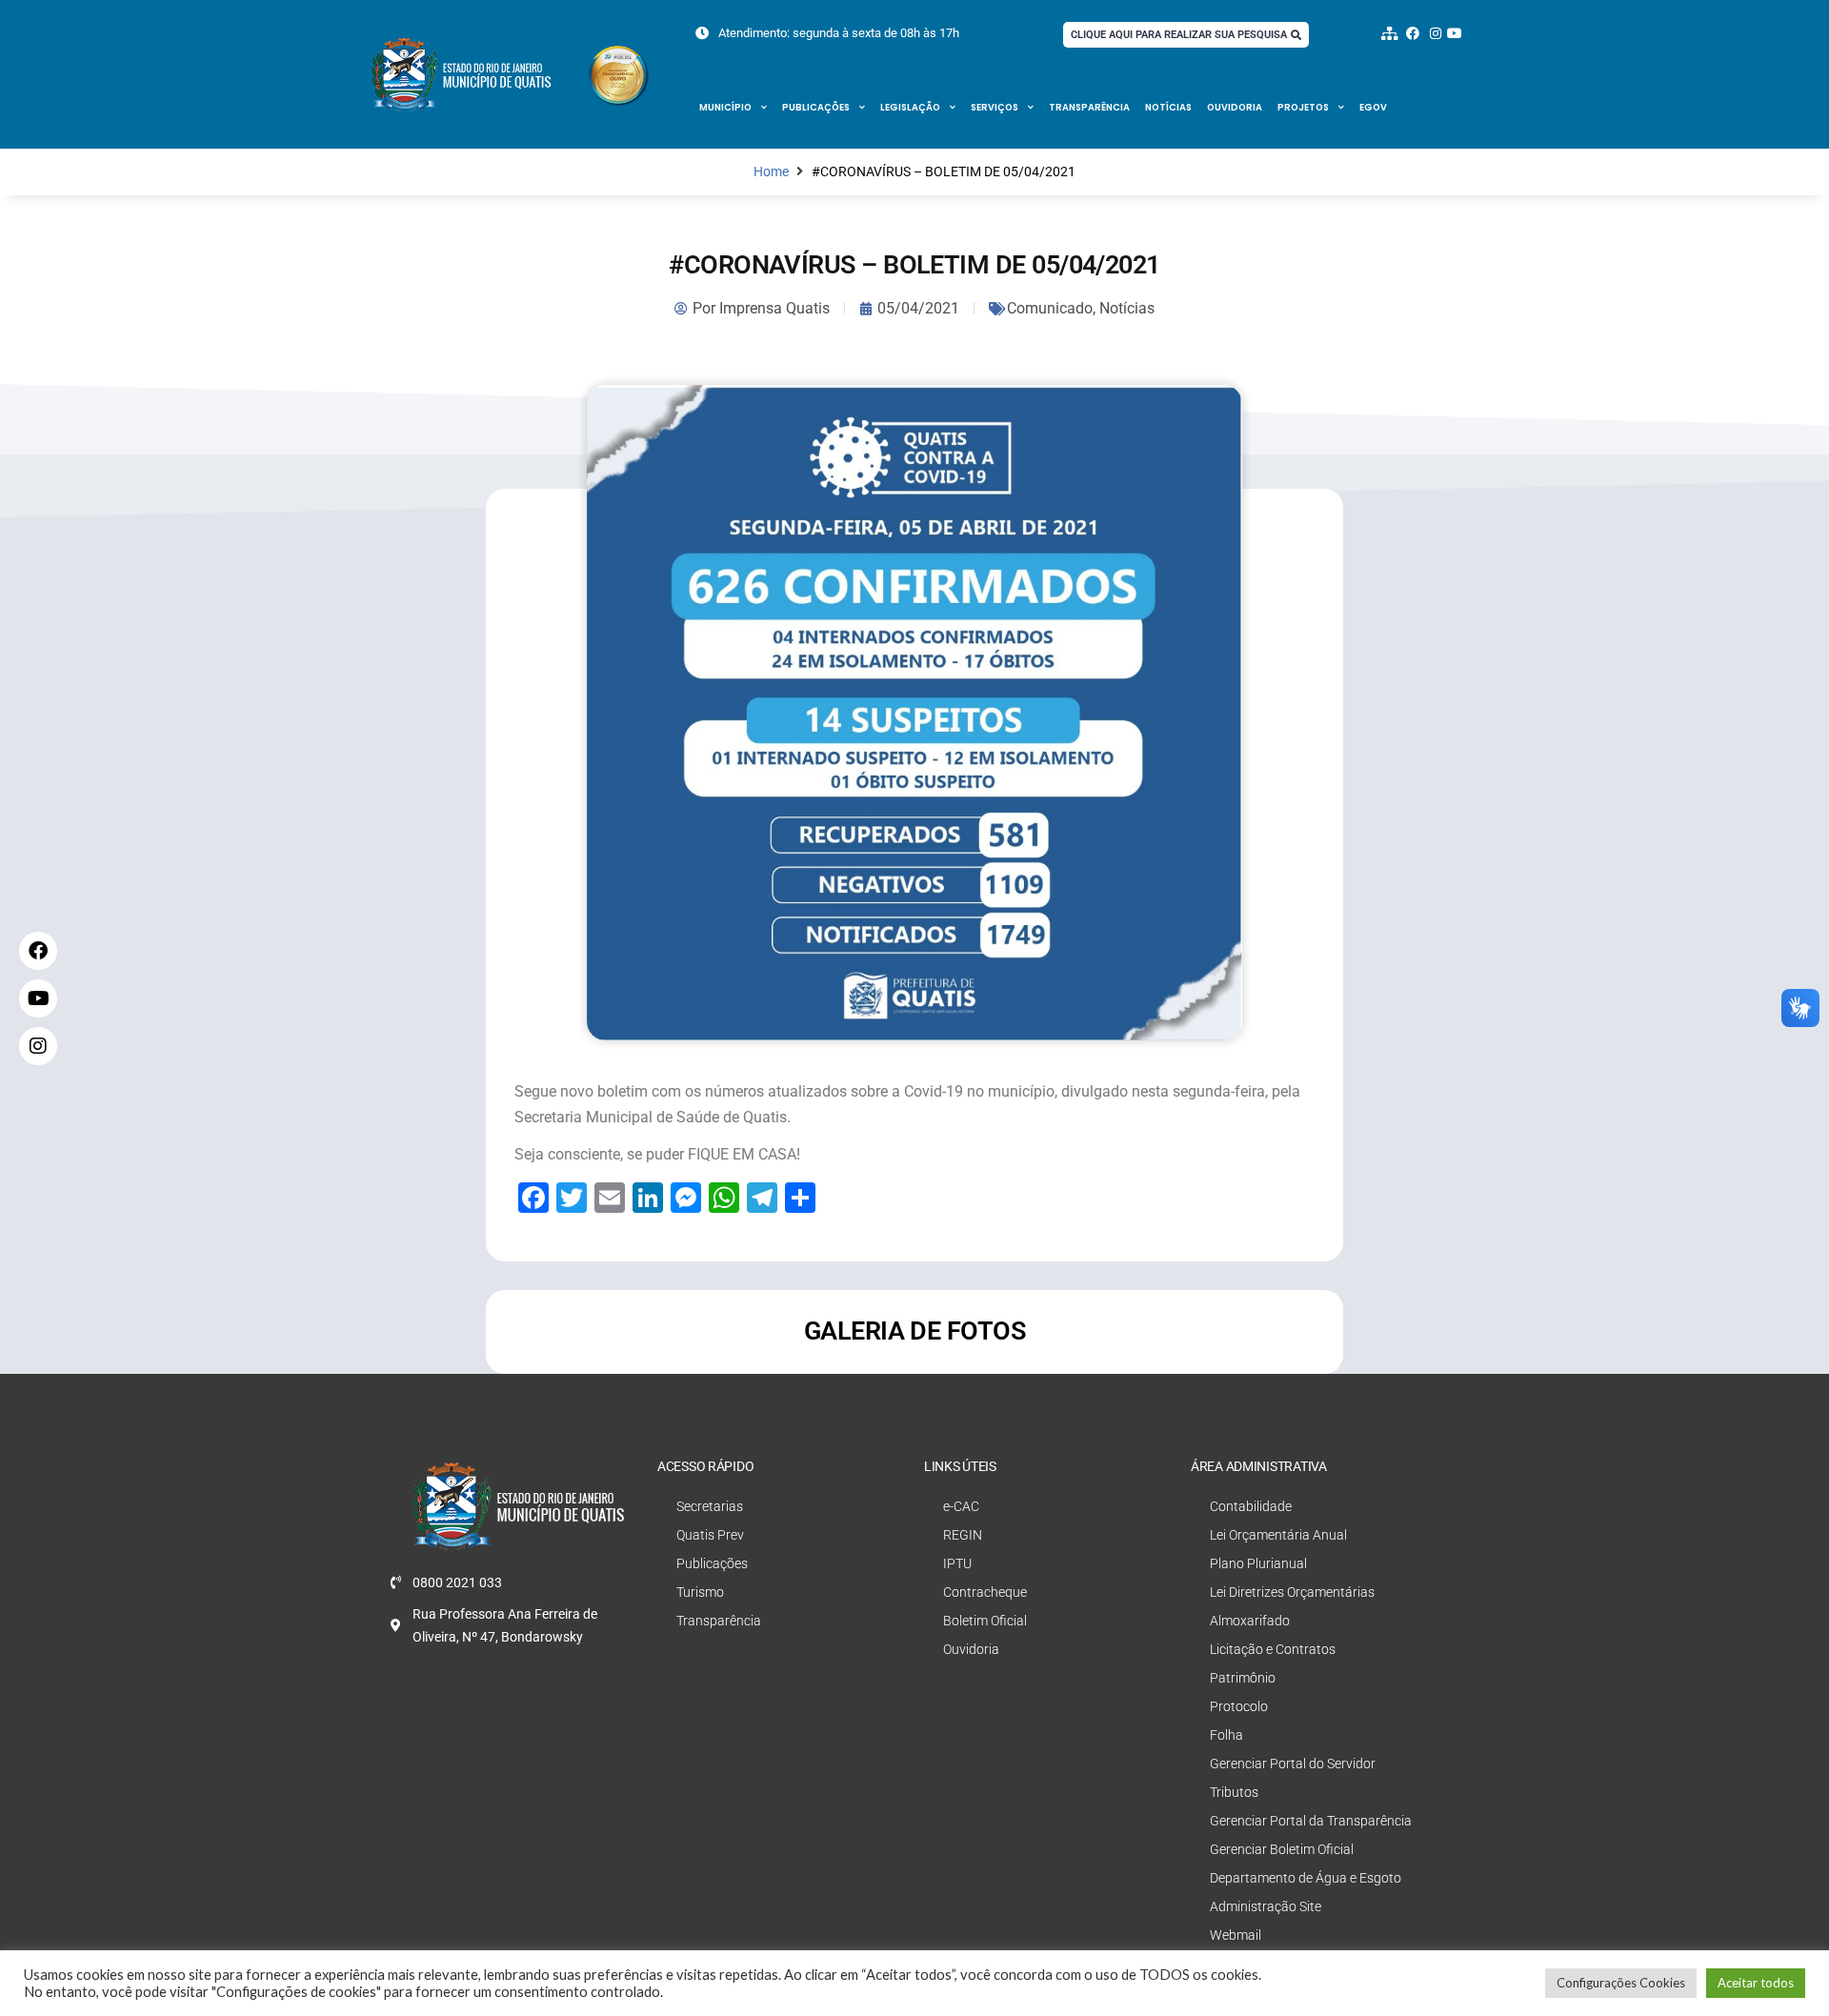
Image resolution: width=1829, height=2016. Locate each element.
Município (725, 107)
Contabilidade (1251, 1506)
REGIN (963, 1535)
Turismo (700, 1592)
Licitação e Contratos (1273, 1649)
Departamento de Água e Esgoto (1306, 1878)
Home (771, 172)
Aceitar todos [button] (1756, 1983)
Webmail (1236, 1935)
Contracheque (985, 1592)
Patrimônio (1243, 1678)
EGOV (1373, 107)
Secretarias (710, 1506)
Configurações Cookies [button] (1621, 1983)
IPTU (957, 1563)
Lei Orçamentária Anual (1278, 1535)
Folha (1226, 1735)
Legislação (910, 107)
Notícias (1168, 107)
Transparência (1089, 107)
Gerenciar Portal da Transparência (1311, 1821)
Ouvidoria (1235, 107)
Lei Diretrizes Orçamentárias (1292, 1592)
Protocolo (1239, 1706)
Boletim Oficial (985, 1621)
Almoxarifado (1250, 1621)
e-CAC (961, 1506)
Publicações (816, 107)
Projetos (1303, 107)
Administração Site (1266, 1906)
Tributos (1234, 1792)
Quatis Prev (710, 1535)
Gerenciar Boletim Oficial (1282, 1849)
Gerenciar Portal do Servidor (1293, 1764)
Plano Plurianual (1258, 1563)
